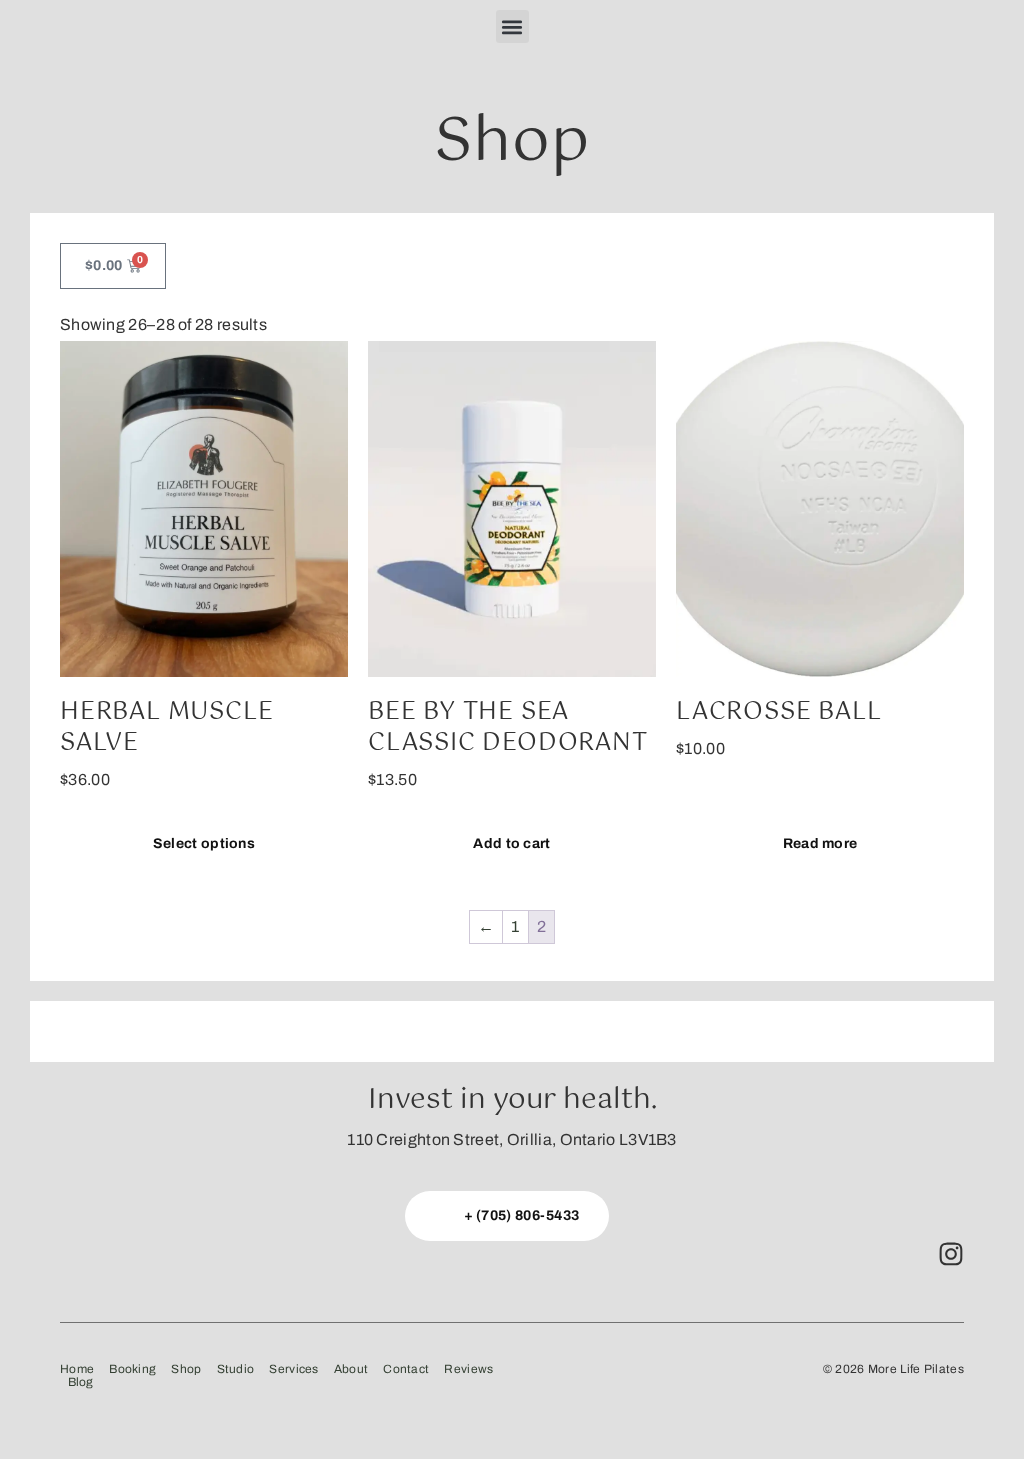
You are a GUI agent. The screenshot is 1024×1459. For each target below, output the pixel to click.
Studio (236, 1369)
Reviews (468, 1369)
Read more (820, 843)
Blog (81, 1382)
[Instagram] (951, 1254)
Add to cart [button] (511, 843)
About (351, 1369)
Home (77, 1369)
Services (293, 1369)
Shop (186, 1369)
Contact (406, 1369)
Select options (204, 843)
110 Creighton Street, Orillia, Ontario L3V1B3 (512, 1139)
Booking (132, 1369)
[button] (512, 26)
